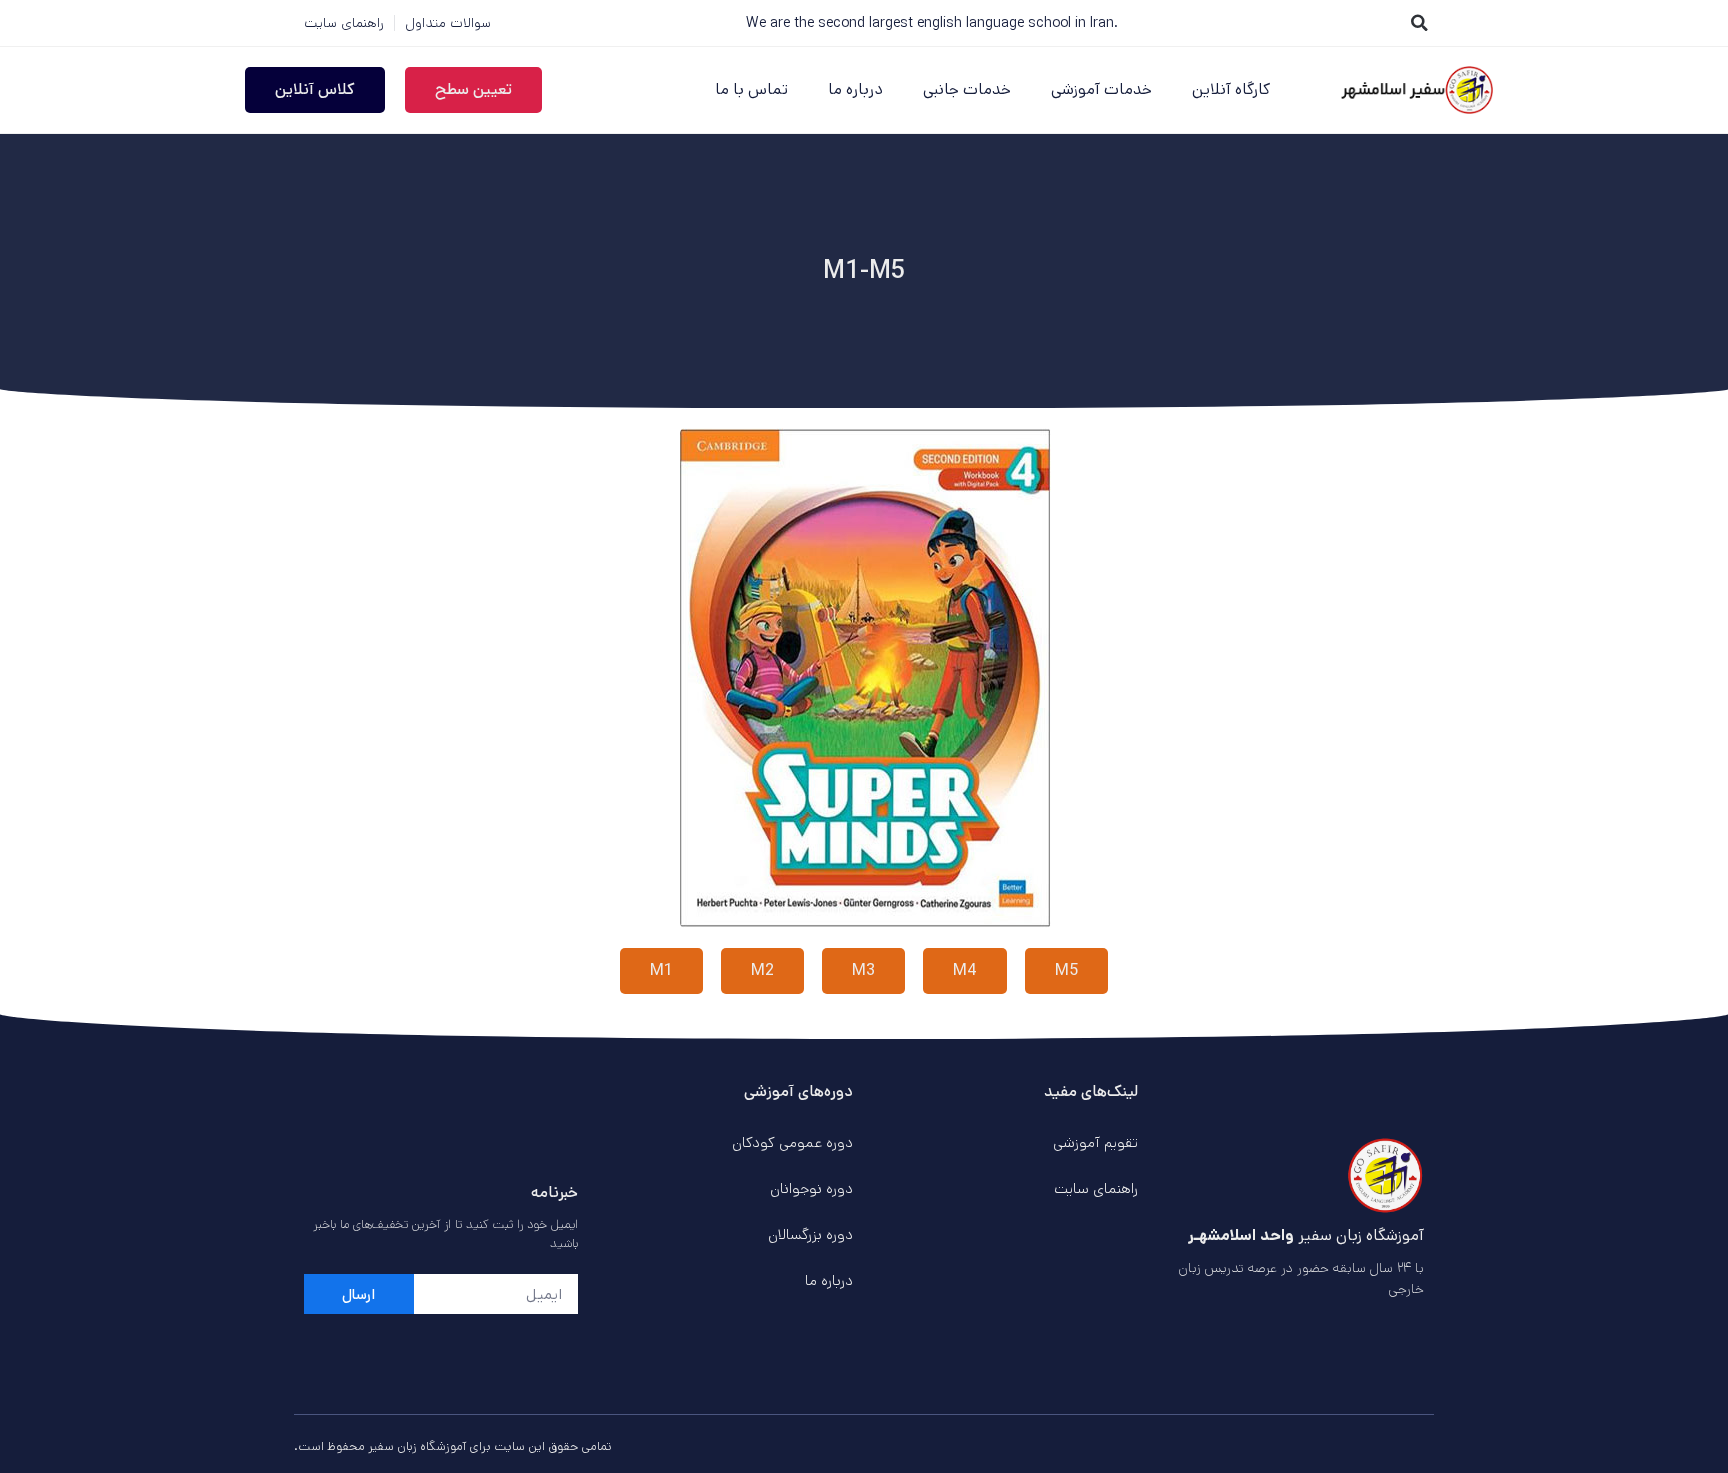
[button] (1419, 23)
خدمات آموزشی (1101, 89)
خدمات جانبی (967, 89)
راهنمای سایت (344, 23)
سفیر (381, 1446)
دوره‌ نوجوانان (811, 1188)
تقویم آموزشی (1095, 1142)
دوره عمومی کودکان (792, 1142)
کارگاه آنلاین (1231, 89)
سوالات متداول (448, 23)
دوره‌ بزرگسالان (810, 1234)
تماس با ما (751, 89)
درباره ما (855, 89)
